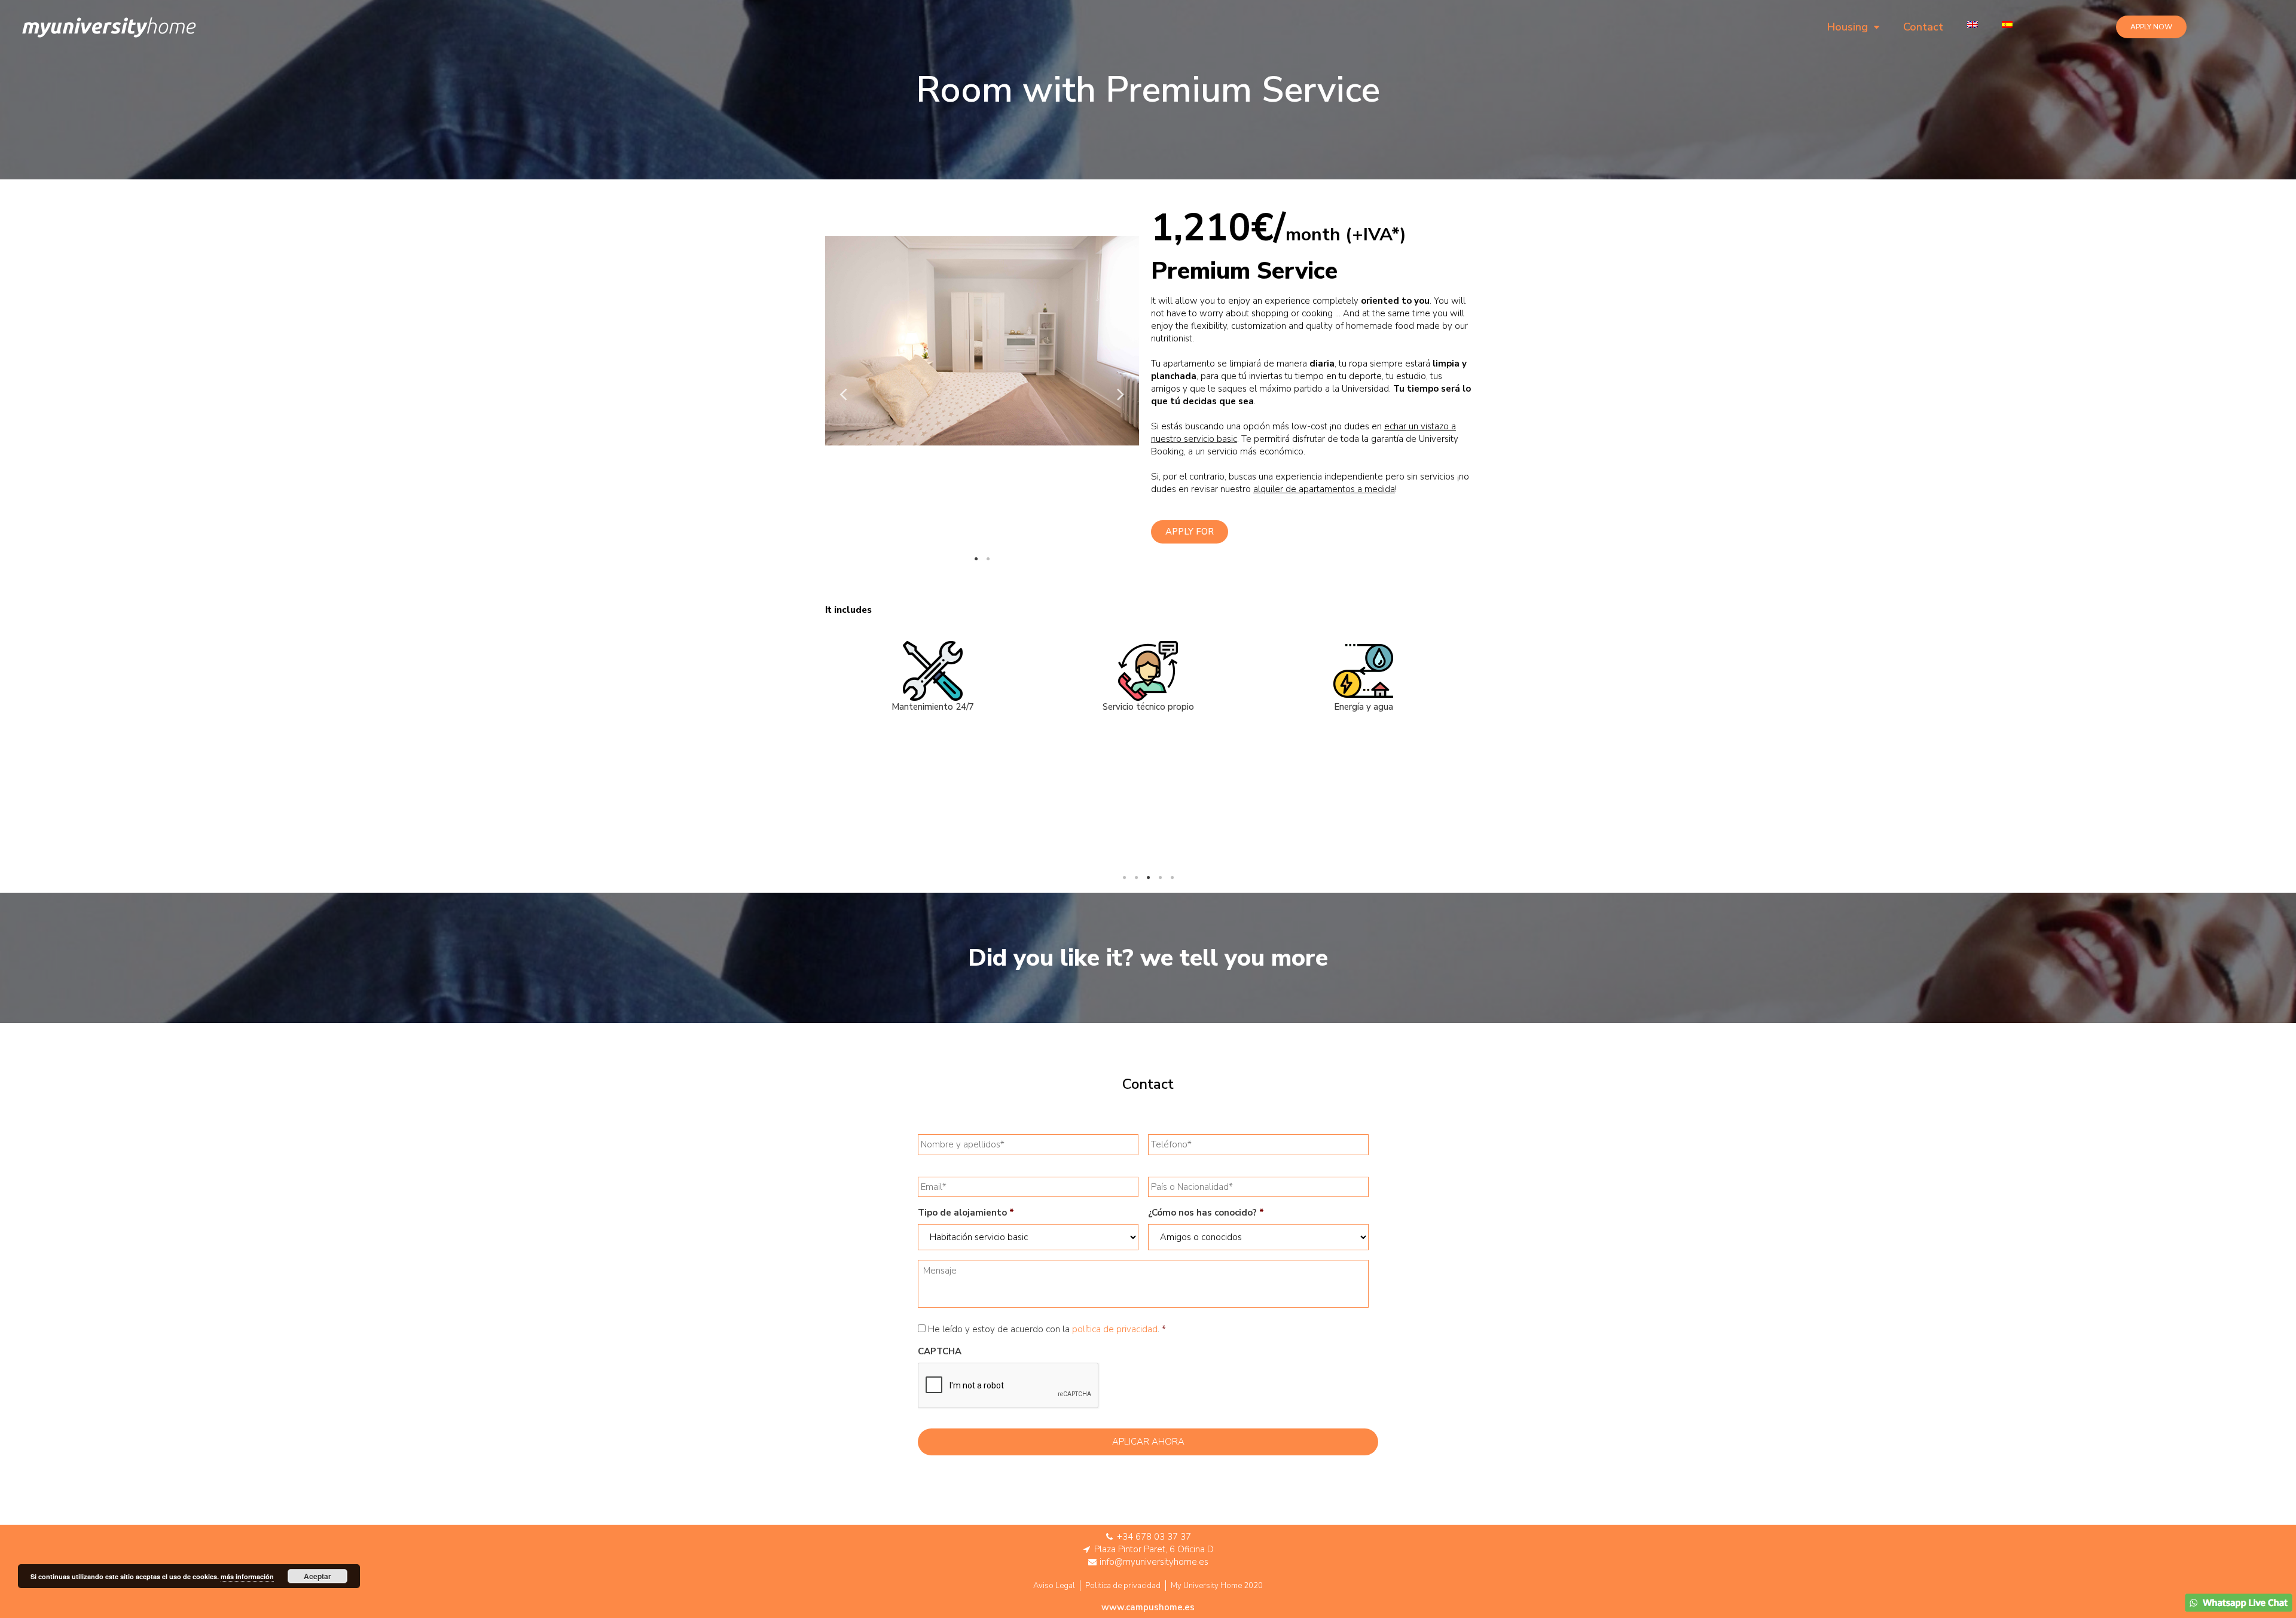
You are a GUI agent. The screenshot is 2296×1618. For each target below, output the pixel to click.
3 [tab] (1148, 878)
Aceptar (317, 1576)
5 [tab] (1172, 878)
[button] (2151, 27)
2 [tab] (988, 559)
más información (247, 1576)
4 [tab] (1160, 878)
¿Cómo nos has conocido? (1206, 1213)
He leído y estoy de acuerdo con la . (1044, 1329)
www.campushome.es (1148, 1607)
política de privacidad (1115, 1329)
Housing (1848, 27)
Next (1121, 393)
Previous (843, 393)
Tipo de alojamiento (966, 1213)
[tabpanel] (982, 341)
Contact (1923, 27)
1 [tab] (976, 559)
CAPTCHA (940, 1352)
